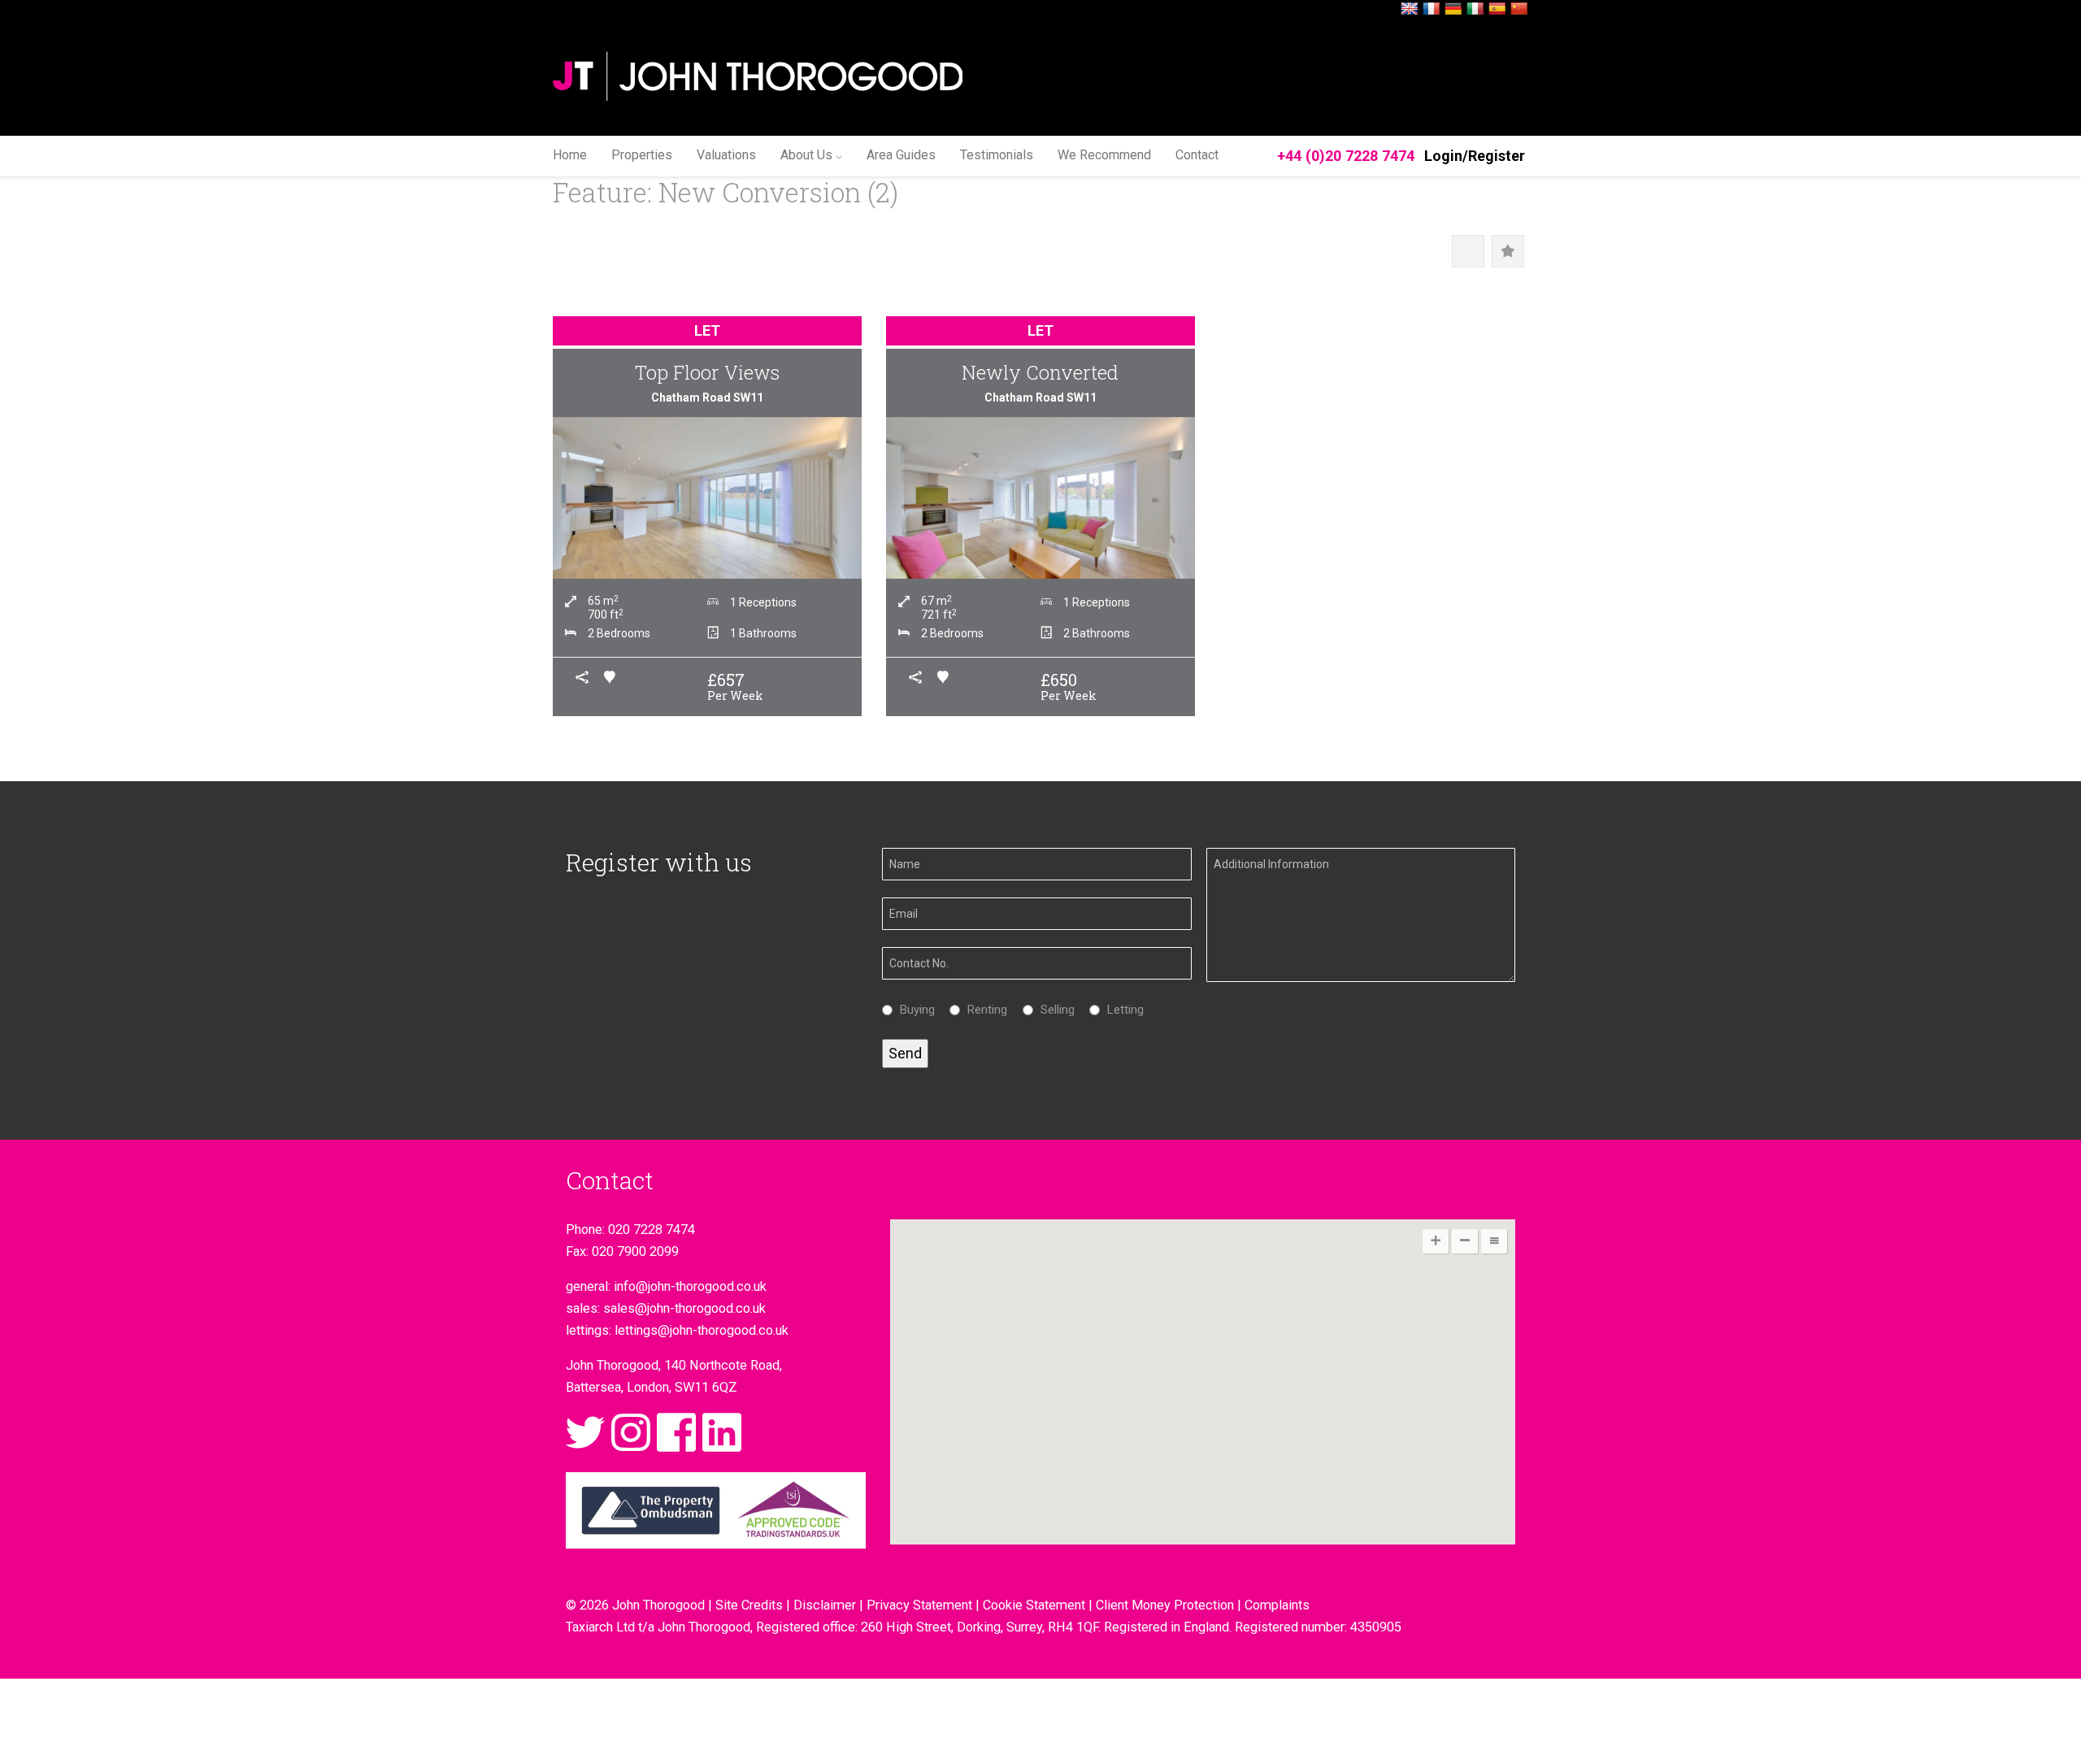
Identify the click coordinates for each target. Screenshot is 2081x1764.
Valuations (726, 155)
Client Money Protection (1165, 1605)
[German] (1453, 9)
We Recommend (1104, 155)
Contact (1197, 155)
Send (905, 1053)
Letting (1121, 1010)
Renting (983, 1010)
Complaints (1277, 1605)
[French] (1432, 9)
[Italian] (1475, 9)
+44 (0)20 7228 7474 (1346, 156)
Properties (642, 155)
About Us (806, 155)
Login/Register (1475, 156)
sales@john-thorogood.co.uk (684, 1308)
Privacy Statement (919, 1605)
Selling (1054, 1010)
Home (570, 155)
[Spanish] (1497, 9)
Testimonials (997, 155)
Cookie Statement (1034, 1605)
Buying (913, 1010)
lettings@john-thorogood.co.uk (702, 1330)
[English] (1410, 9)
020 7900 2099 (635, 1251)
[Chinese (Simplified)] (1519, 9)
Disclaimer (825, 1605)
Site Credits (749, 1605)
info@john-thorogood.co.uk (690, 1286)
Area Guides (901, 155)
